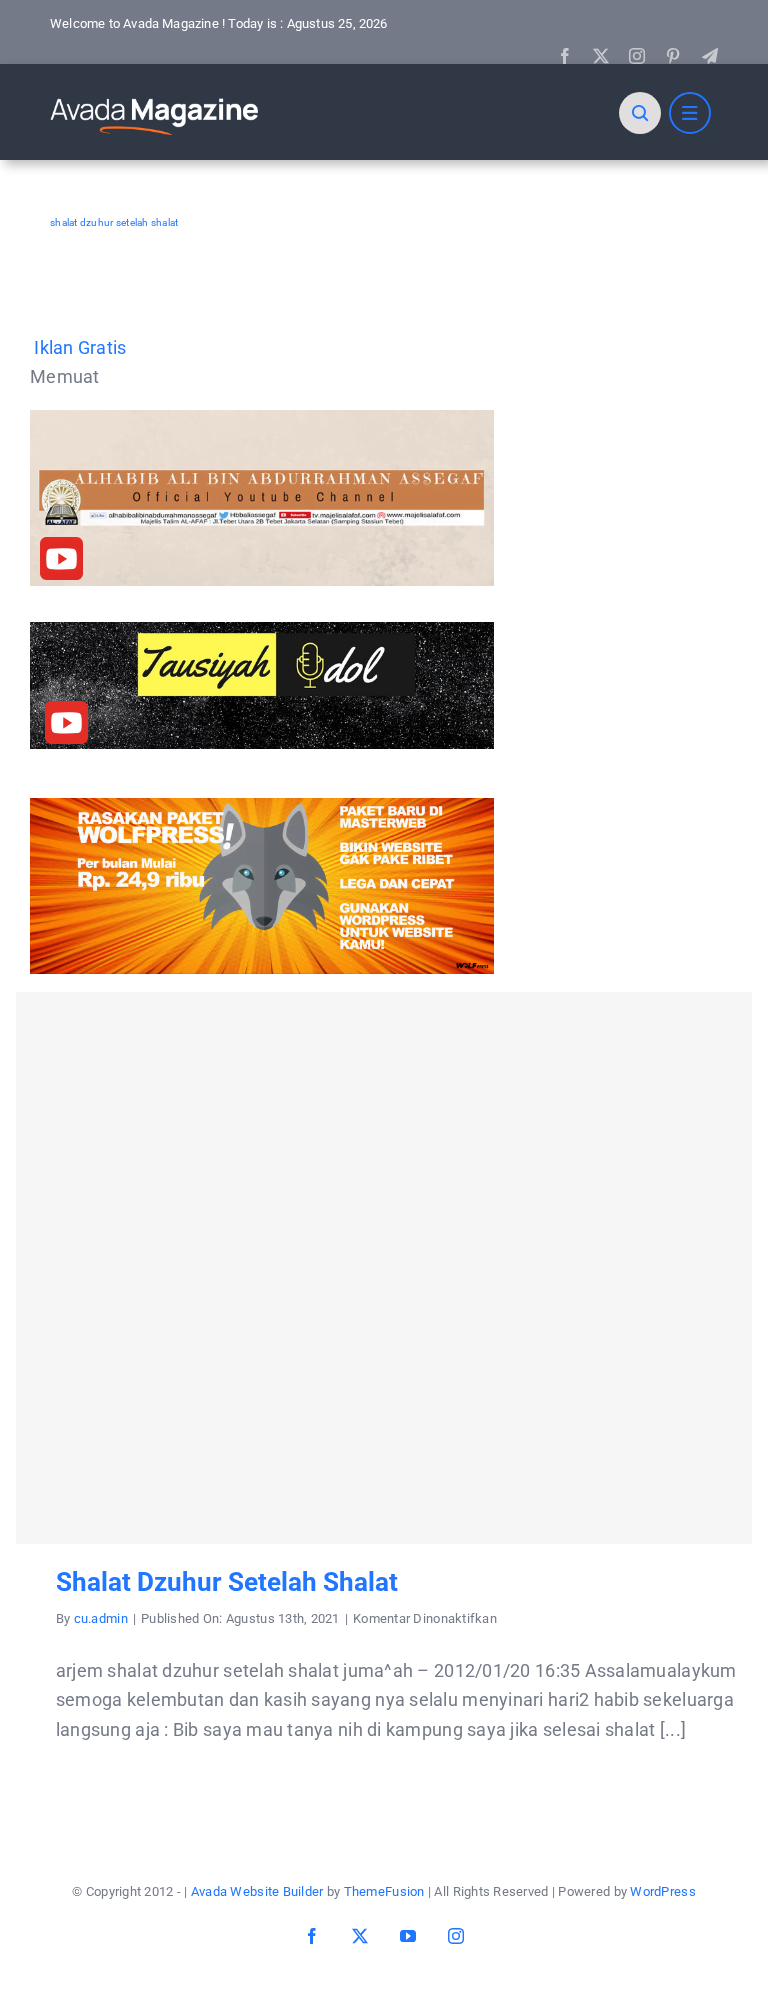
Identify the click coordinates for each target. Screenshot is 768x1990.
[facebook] (565, 56)
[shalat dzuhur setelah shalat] (384, 1268)
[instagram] (637, 56)
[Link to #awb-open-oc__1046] (640, 113)
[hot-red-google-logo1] (155, 97)
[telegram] (710, 56)
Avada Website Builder (257, 1891)
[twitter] (601, 56)
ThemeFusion (384, 1891)
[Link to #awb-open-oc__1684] (690, 113)
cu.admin (101, 1618)
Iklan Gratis (80, 347)
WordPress (662, 1891)
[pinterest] (673, 56)
